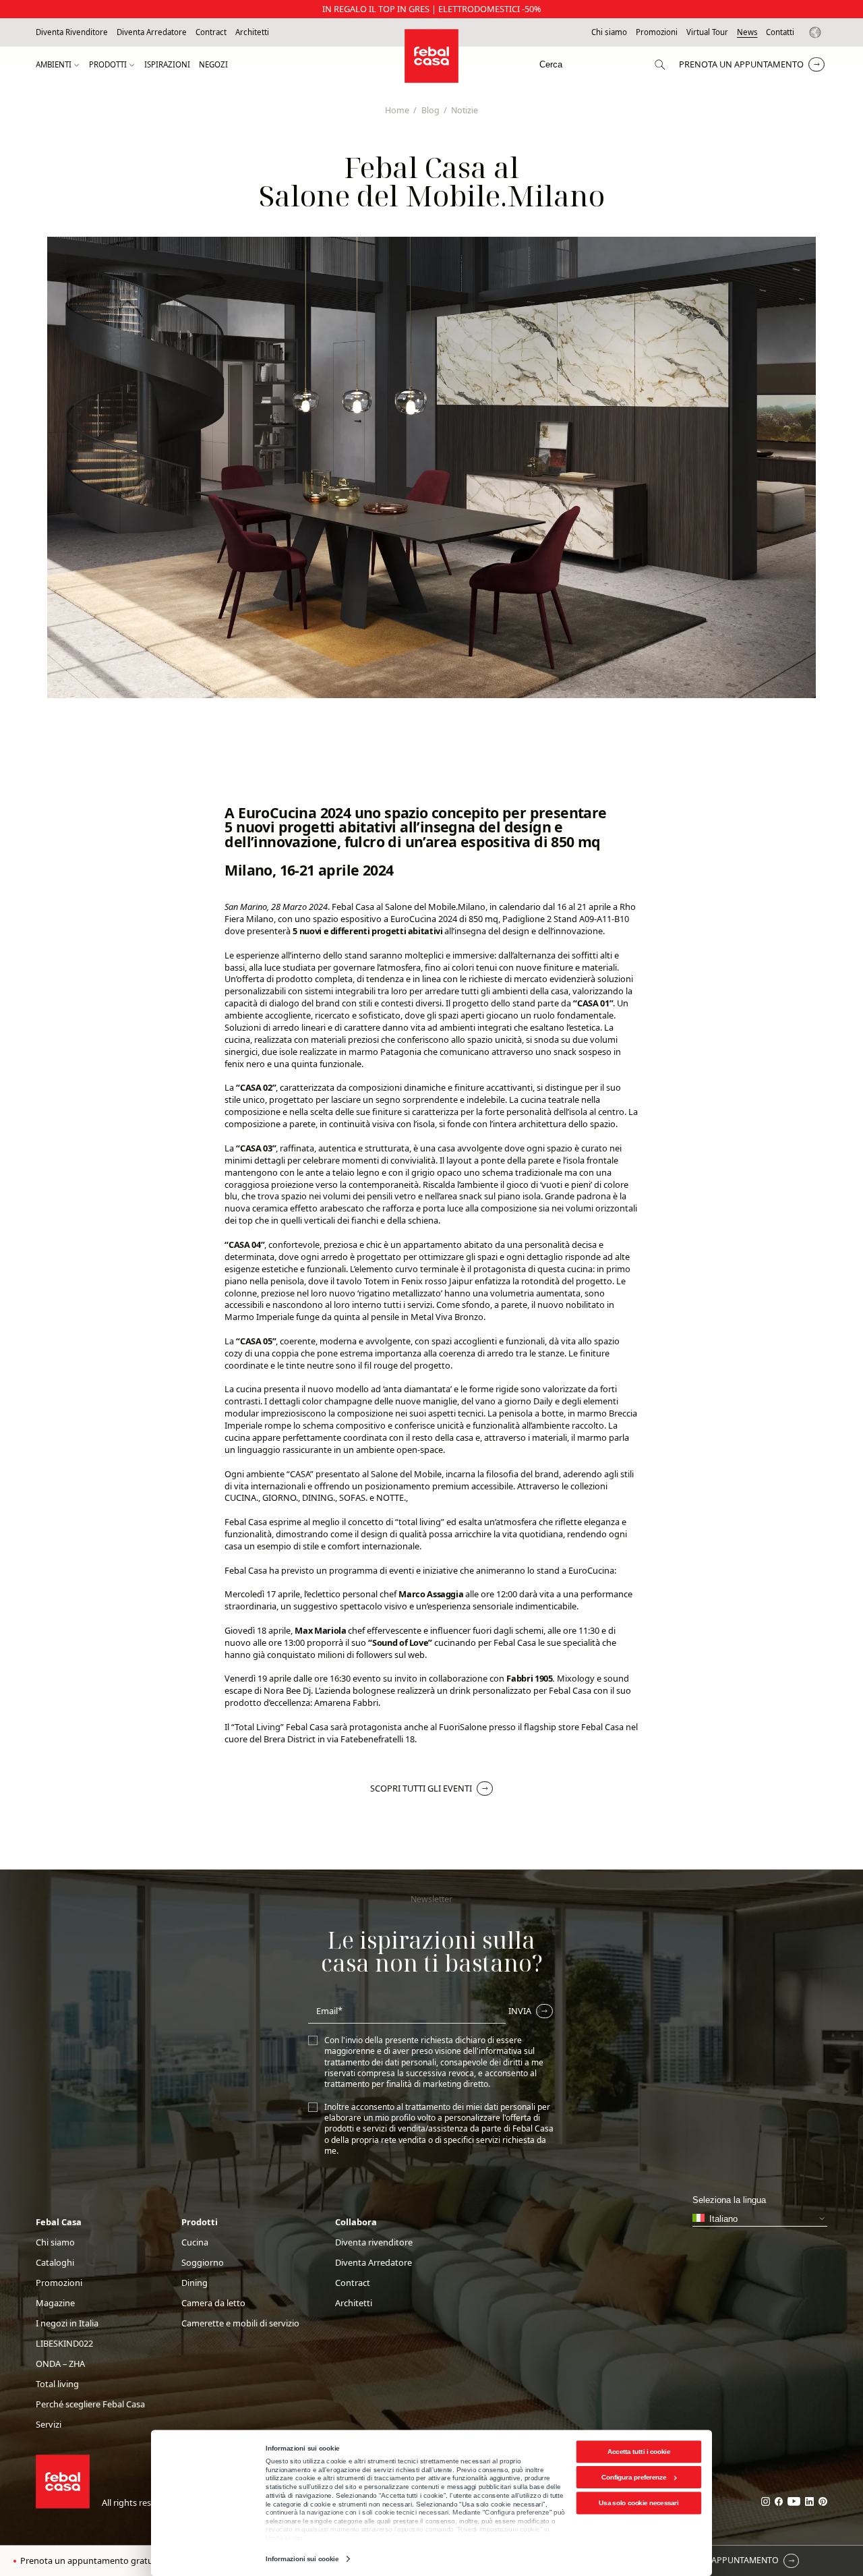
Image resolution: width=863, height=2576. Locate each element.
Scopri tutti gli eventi (421, 1788)
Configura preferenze (634, 2477)
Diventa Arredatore (152, 32)
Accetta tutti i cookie (639, 2452)
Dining (195, 2283)
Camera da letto (213, 2303)
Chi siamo (609, 32)
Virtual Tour (707, 32)
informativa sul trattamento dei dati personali (429, 2056)
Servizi (49, 2425)
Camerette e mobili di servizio (240, 2323)
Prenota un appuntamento (741, 64)
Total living (57, 2384)
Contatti (780, 32)
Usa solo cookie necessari (638, 2503)
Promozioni (657, 32)
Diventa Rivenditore (72, 32)
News (747, 32)
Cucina (195, 2242)
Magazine (55, 2303)
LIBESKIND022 (64, 2344)
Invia (520, 2011)
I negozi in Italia (67, 2323)
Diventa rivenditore (374, 2242)
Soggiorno (203, 2263)
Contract (211, 32)
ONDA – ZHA (60, 2364)
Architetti (252, 32)
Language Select (817, 32)
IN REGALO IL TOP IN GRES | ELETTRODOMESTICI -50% (432, 9)
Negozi (213, 65)
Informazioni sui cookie (302, 2559)
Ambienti (54, 65)
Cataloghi (55, 2263)
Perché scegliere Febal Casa (90, 2404)
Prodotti (108, 65)
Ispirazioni (167, 65)
